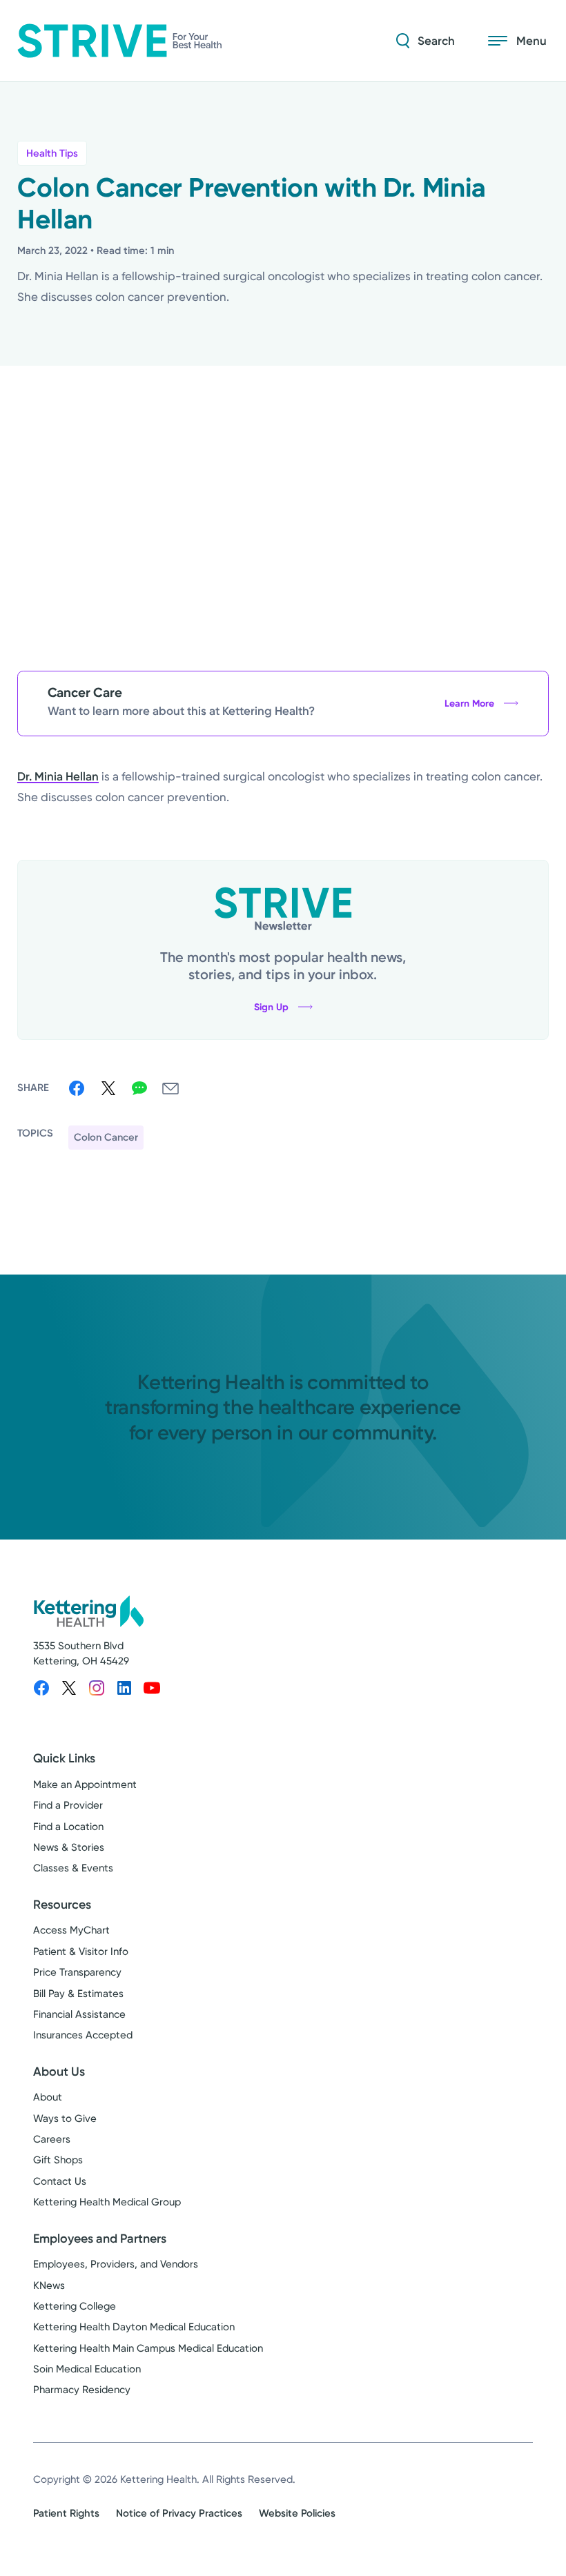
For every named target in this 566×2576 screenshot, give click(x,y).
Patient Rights (66, 2513)
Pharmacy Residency (82, 2390)
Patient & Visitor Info (81, 1951)
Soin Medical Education (87, 2369)
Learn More (469, 704)
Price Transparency (77, 1972)
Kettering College (75, 2306)
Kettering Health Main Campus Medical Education (148, 2348)
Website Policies (297, 2513)
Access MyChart (71, 1930)
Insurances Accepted (83, 2035)
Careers (52, 2139)
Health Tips (52, 153)
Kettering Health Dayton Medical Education (134, 2327)
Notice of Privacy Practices (179, 2513)
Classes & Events (73, 1868)
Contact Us (60, 2181)
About (48, 2097)
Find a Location (68, 1827)
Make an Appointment (85, 1784)
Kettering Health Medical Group (107, 2202)
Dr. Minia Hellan (58, 776)
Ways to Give (65, 2118)
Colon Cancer (106, 1137)
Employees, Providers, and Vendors (116, 2264)
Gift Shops (58, 2160)
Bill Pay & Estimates (78, 1994)
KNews (49, 2285)
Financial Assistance (79, 2014)
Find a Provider (68, 1805)
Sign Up (271, 1007)
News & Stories (69, 1847)
